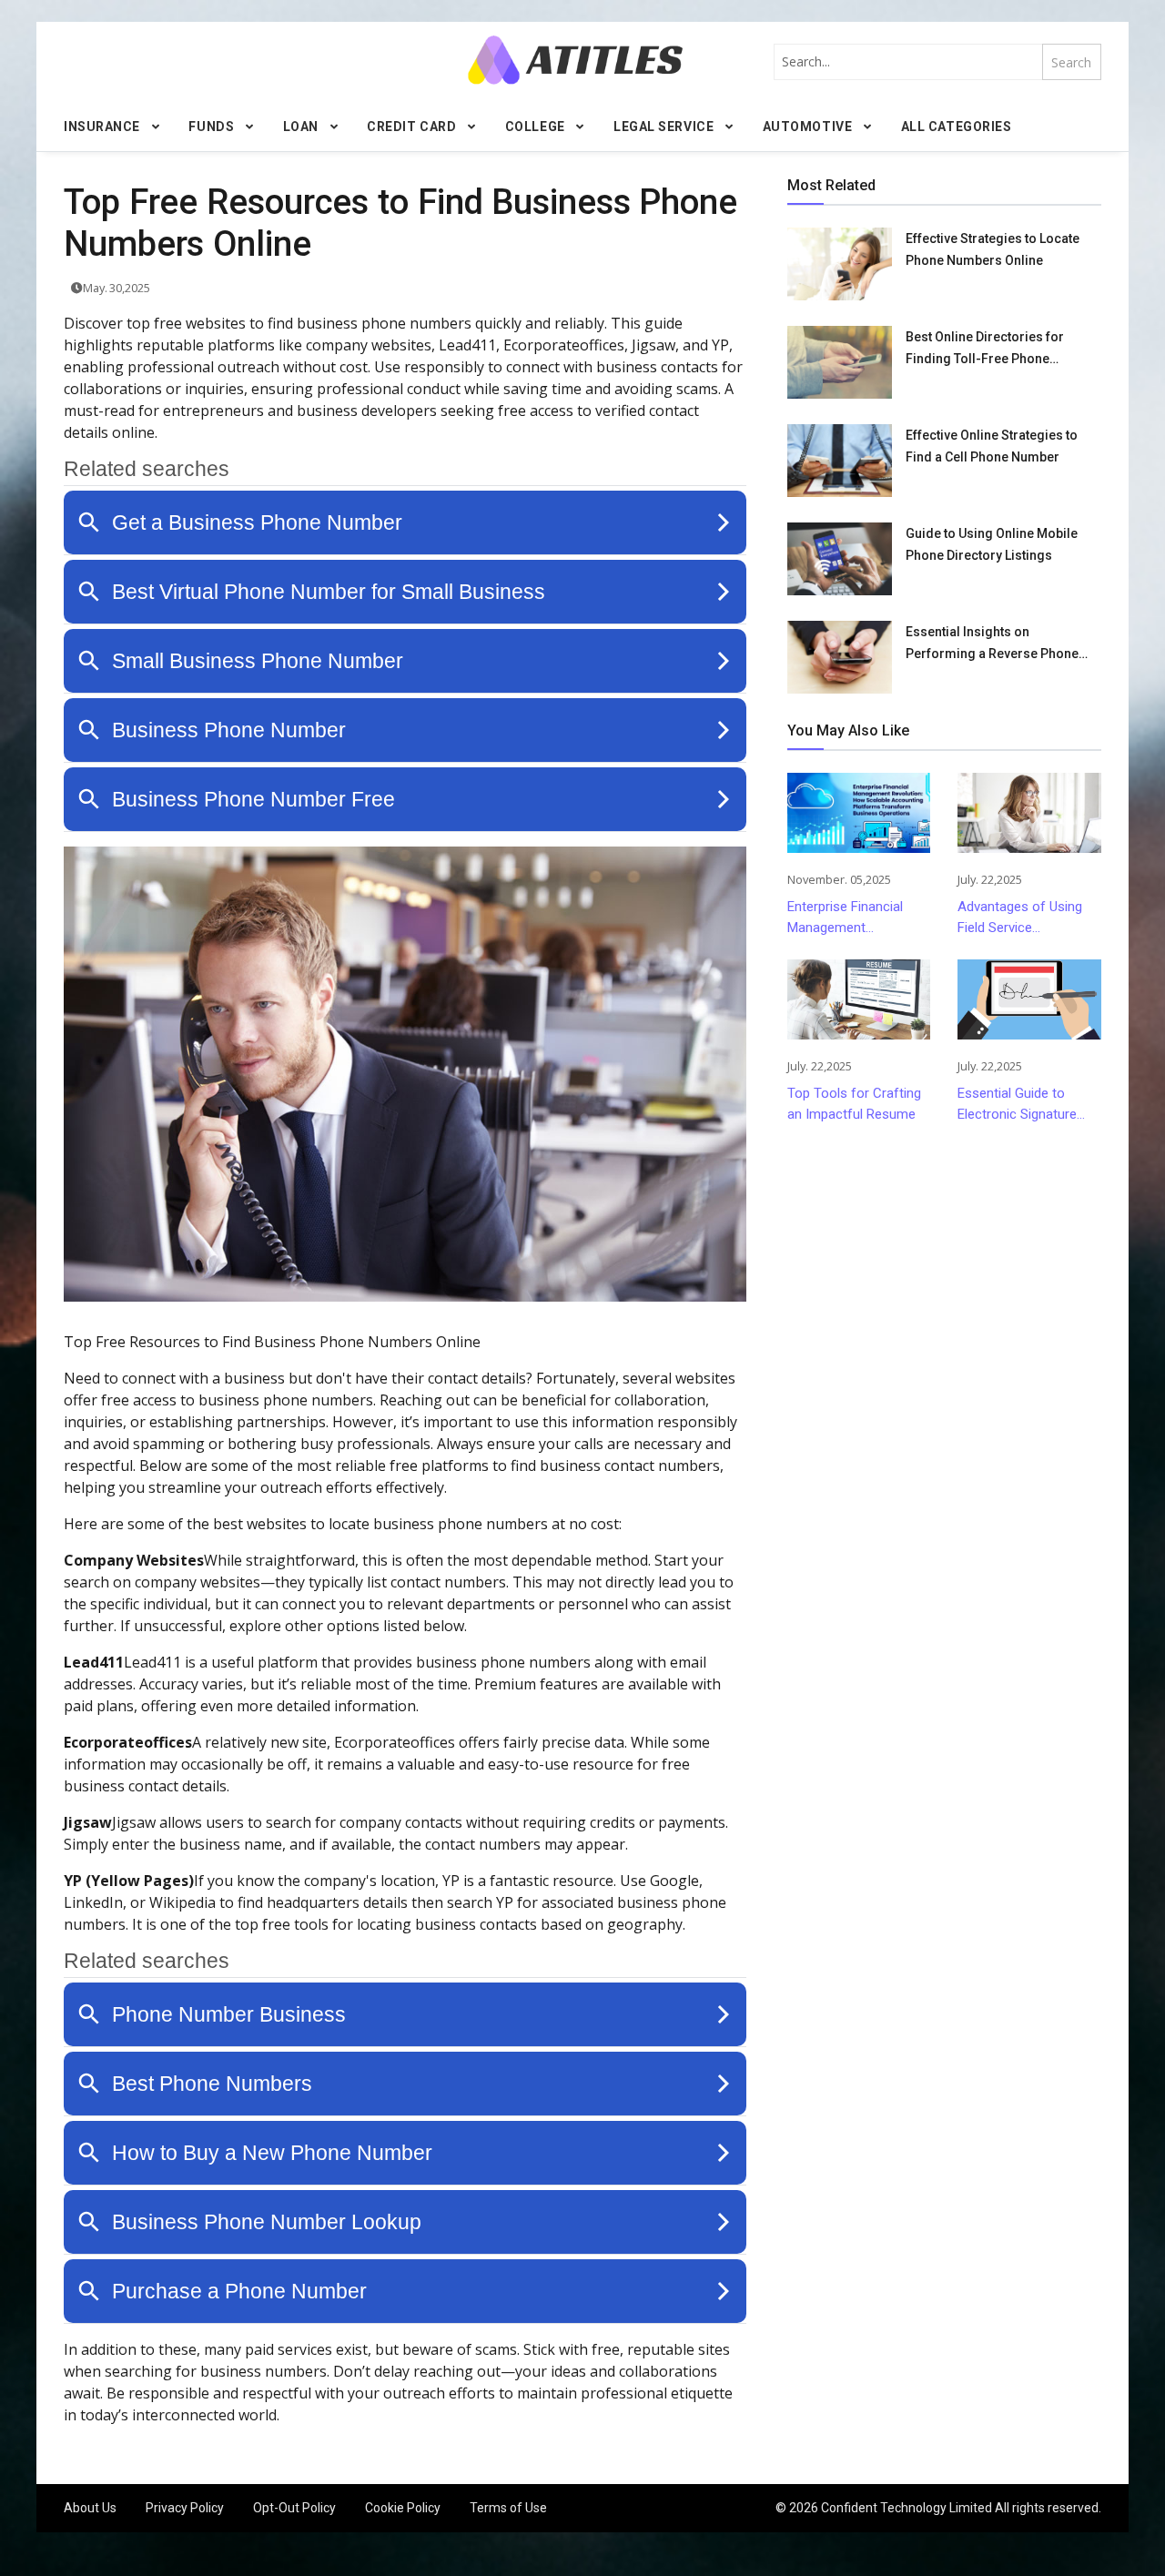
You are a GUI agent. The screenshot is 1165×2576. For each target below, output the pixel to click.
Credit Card (411, 127)
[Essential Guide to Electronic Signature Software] (1029, 999)
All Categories (957, 127)
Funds (211, 127)
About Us (90, 2508)
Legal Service (664, 127)
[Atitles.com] (575, 60)
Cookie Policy (403, 2508)
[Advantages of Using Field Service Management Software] (1029, 813)
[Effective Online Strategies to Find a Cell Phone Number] (840, 461)
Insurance (102, 127)
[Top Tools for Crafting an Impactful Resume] (859, 999)
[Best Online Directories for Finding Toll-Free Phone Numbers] (840, 362)
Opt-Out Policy (294, 2508)
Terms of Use (508, 2508)
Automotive (808, 127)
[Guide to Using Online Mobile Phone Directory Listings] (840, 559)
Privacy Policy (185, 2508)
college (535, 127)
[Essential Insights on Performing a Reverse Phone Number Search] (840, 657)
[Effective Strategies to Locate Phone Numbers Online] (840, 264)
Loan (301, 127)
